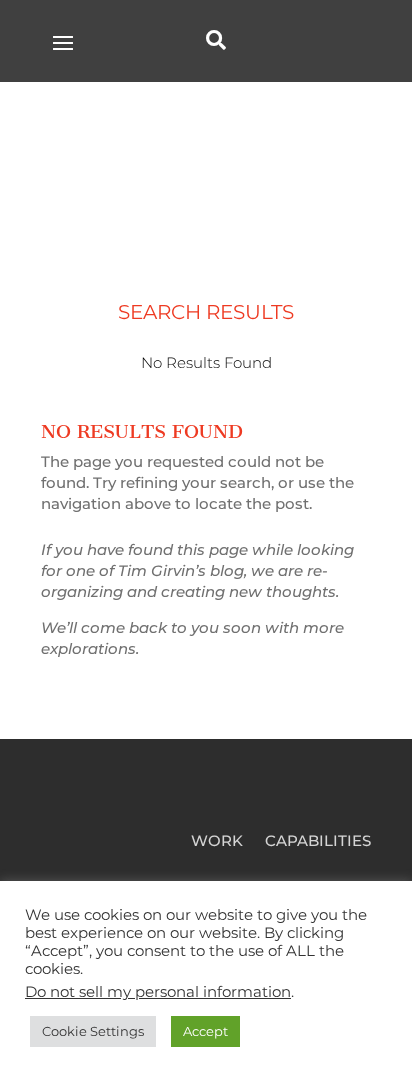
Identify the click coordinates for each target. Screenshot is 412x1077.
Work (217, 842)
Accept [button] (205, 1031)
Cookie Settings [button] (93, 1031)
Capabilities (318, 842)
